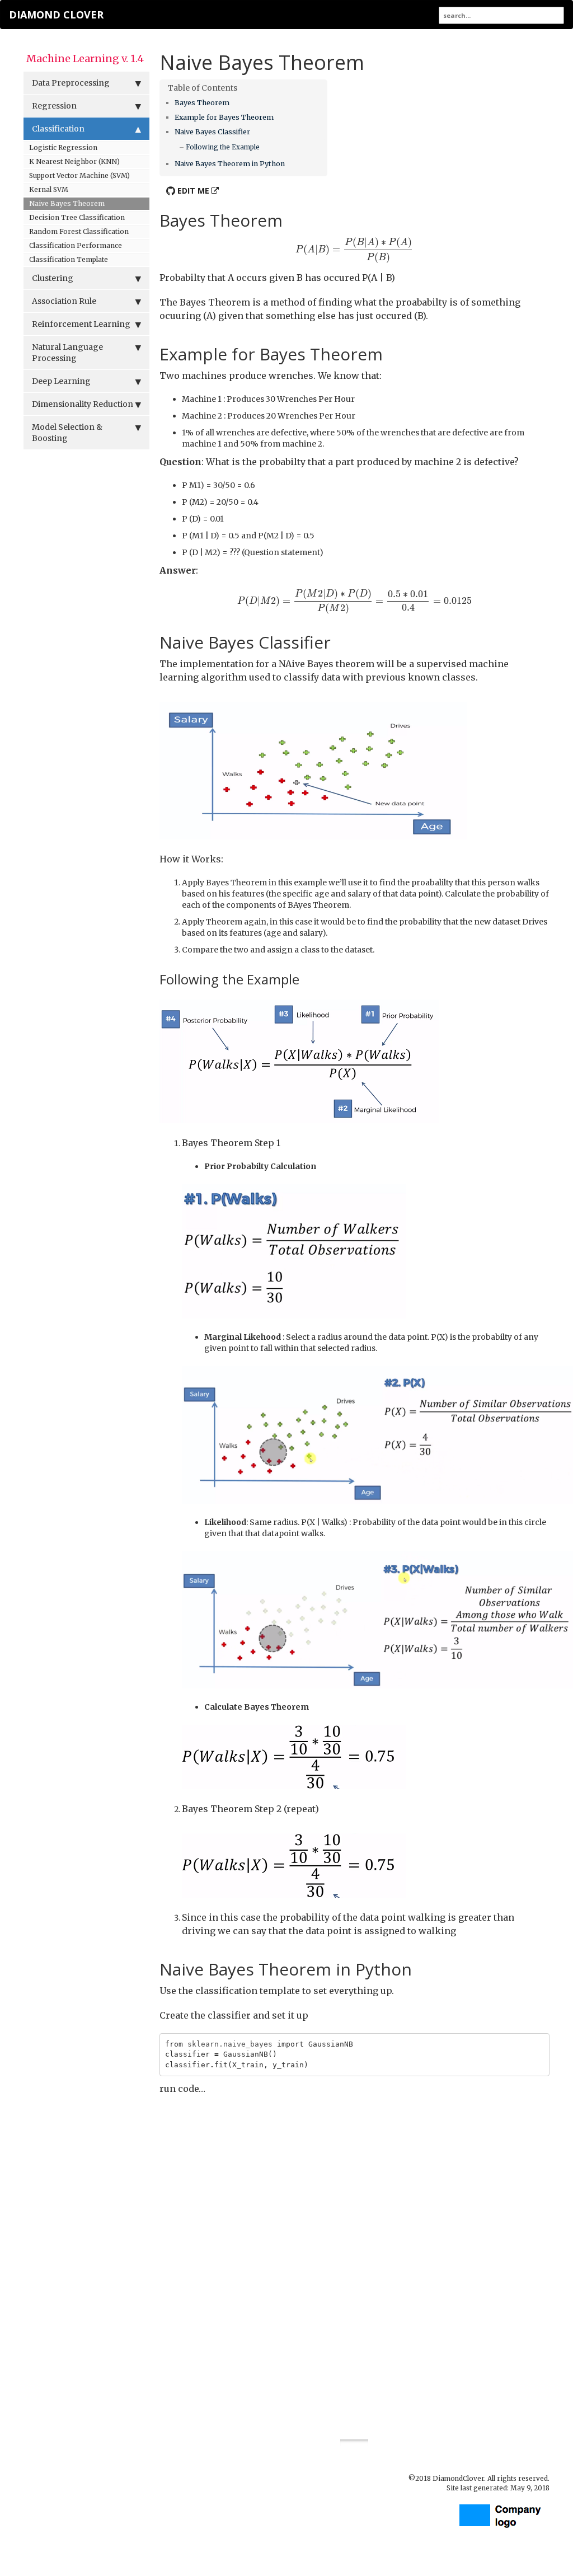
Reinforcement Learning (81, 324)
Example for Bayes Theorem (224, 117)
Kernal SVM (49, 189)
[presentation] (354, 250)
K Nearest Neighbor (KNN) (74, 161)
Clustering (53, 278)
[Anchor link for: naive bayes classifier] (254, 131)
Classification (58, 129)
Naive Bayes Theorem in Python (230, 164)
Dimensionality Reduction (83, 404)
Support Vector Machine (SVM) (79, 175)
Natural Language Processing (67, 353)
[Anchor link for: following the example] (263, 147)
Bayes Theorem (202, 103)
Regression (54, 106)
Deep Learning (61, 381)
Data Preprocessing (71, 83)
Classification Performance (76, 245)
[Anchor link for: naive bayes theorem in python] (288, 163)
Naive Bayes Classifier (212, 132)
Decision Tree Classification (77, 217)
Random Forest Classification (79, 231)
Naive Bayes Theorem (67, 203)
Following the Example (223, 147)
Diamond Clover (56, 15)
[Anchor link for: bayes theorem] (233, 102)
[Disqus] (355, 2258)
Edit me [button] (192, 191)
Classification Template (69, 259)
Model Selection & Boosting (67, 433)
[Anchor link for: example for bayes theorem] (277, 117)
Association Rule (64, 301)
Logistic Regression (63, 147)
